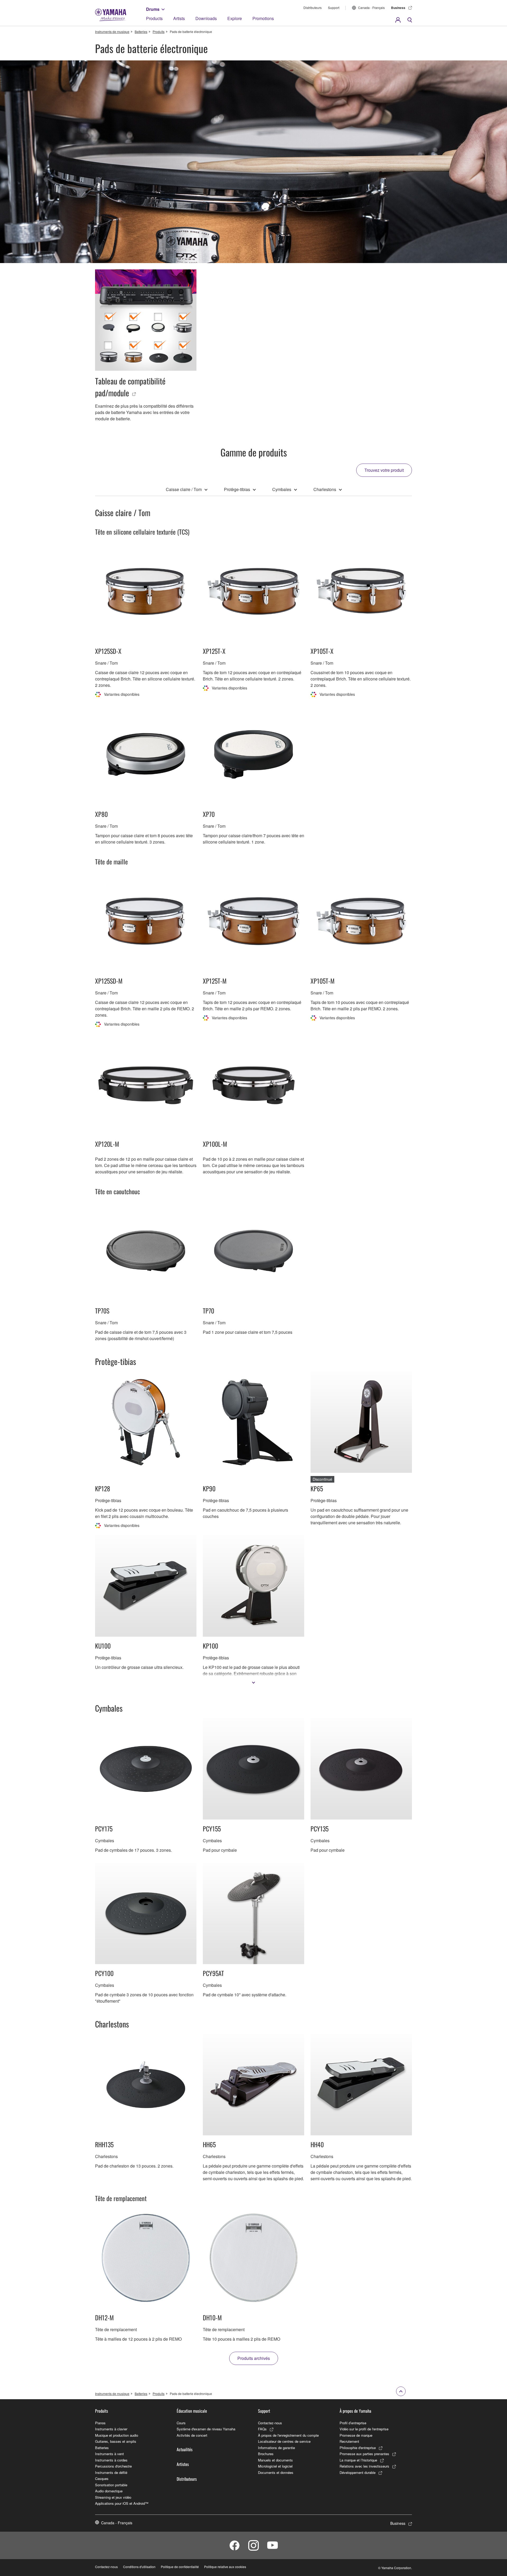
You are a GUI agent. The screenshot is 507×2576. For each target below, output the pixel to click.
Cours (181, 2423)
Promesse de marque (356, 2435)
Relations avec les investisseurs (364, 2466)
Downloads (206, 18)
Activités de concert (192, 2435)
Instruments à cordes (111, 2460)
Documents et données (276, 2472)
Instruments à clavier (111, 2429)
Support (334, 8)
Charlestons (325, 489)
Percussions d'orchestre (113, 2466)
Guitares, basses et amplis (116, 2441)
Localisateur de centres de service (284, 2441)
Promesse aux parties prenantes (364, 2454)
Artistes (183, 2464)
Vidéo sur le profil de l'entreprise (364, 2429)
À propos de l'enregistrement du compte (288, 2435)
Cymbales (282, 489)
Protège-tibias (237, 489)
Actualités (185, 2449)
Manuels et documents (275, 2460)
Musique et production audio (117, 2435)
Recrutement (349, 2441)
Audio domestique (109, 2491)
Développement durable (358, 2472)
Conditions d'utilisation (139, 2567)
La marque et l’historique (358, 2460)
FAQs (262, 2429)
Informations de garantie (276, 2448)
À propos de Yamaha (355, 2411)
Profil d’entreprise (353, 2423)
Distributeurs (313, 8)
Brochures (266, 2454)
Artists (179, 18)
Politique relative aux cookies (225, 2567)
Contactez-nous (270, 2423)
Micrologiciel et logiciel (275, 2466)
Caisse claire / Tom (184, 489)
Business (398, 8)
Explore (235, 18)
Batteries (141, 32)
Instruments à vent (109, 2454)
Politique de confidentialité (180, 2567)
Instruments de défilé (111, 2472)
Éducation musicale (192, 2411)
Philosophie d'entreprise (358, 2448)
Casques (102, 2479)
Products (154, 18)
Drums (153, 9)
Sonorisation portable (111, 2485)
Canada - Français (371, 8)
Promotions (263, 18)
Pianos (100, 2423)
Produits (159, 32)
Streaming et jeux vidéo (113, 2497)
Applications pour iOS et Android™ (122, 2503)
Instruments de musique (112, 32)
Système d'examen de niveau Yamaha (206, 2429)
